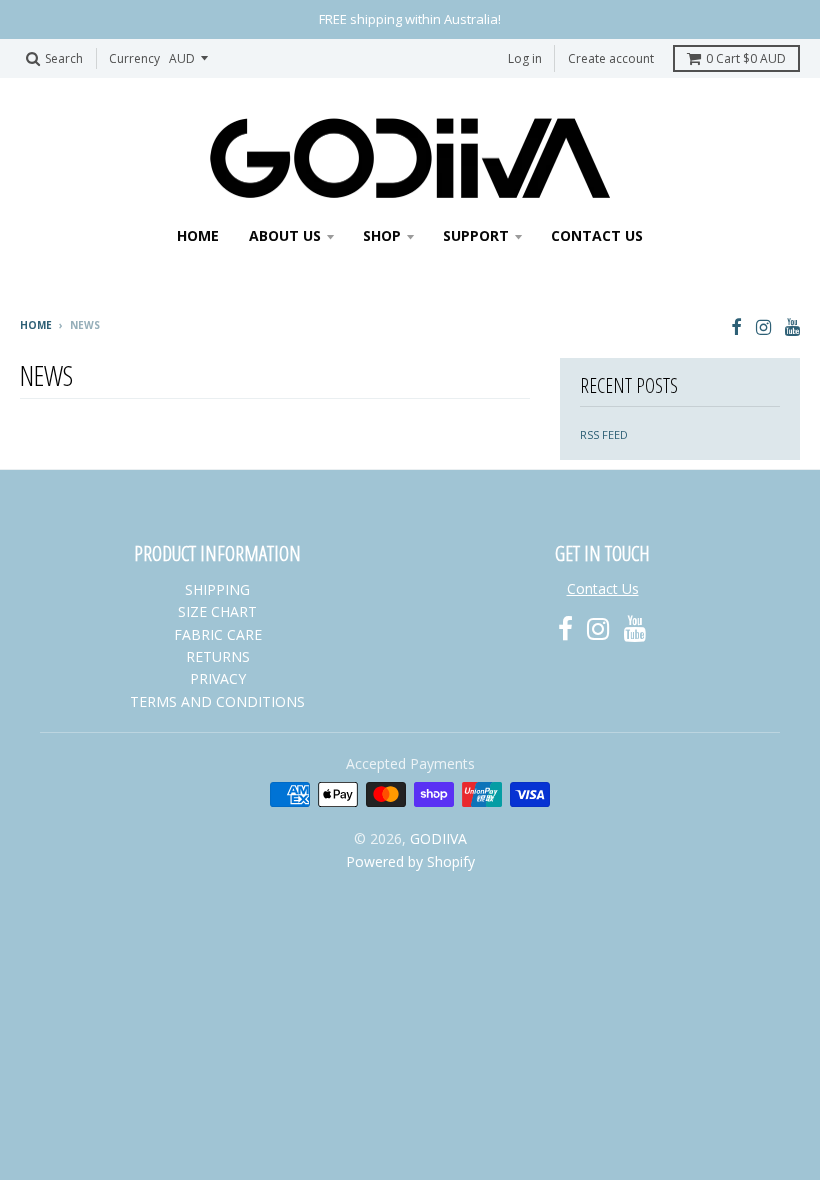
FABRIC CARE (218, 634)
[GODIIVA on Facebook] (736, 326)
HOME (198, 235)
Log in (525, 58)
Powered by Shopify (410, 861)
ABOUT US (285, 235)
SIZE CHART (217, 611)
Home (36, 325)
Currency (134, 58)
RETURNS (218, 656)
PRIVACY (218, 678)
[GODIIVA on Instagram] (763, 326)
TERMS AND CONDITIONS (217, 701)
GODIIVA (438, 838)
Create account (611, 58)
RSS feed (604, 434)
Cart (746, 58)
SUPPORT (476, 235)
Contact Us (603, 588)
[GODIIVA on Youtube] (792, 326)
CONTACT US (597, 235)
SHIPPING (217, 589)
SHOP (382, 235)
